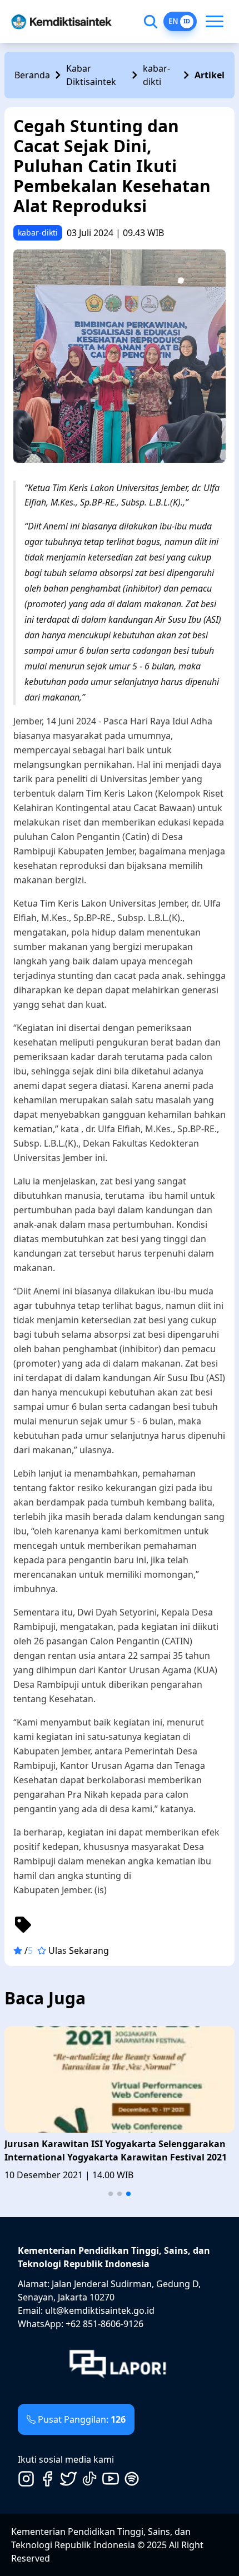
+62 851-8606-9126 (104, 2324)
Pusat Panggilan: (82, 2419)
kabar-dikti (156, 75)
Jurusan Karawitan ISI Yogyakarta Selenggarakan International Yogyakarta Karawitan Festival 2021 (116, 2150)
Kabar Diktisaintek (91, 75)
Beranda (32, 75)
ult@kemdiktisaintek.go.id (100, 2310)
